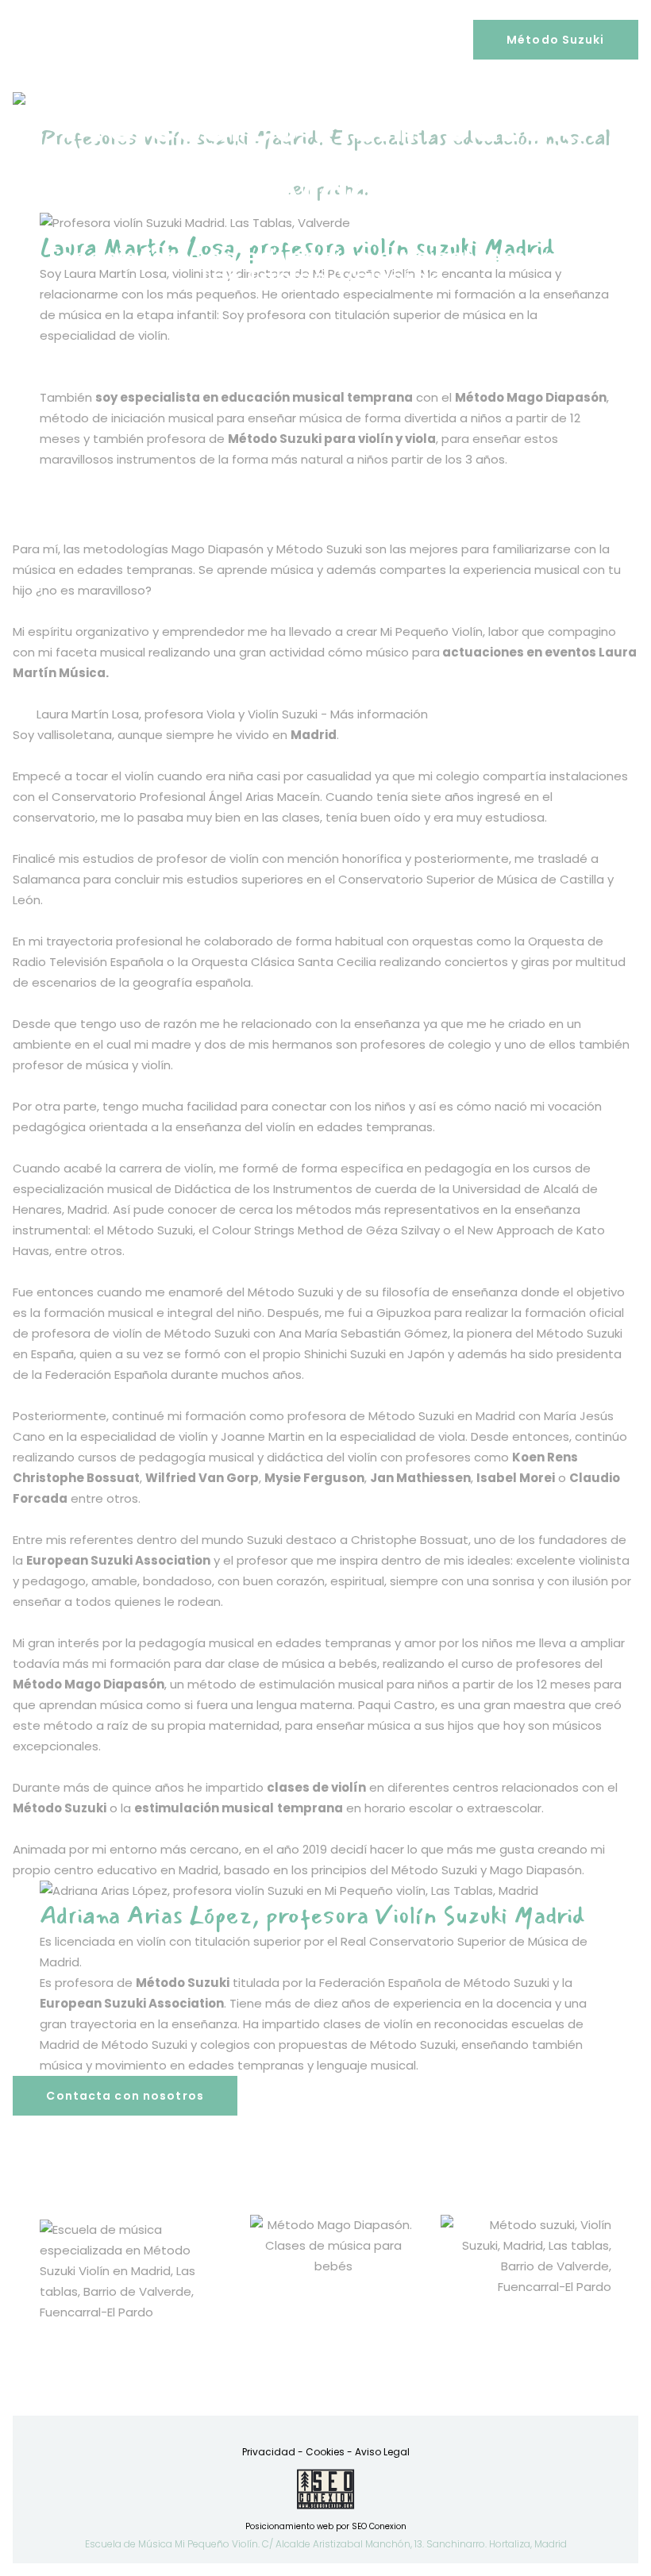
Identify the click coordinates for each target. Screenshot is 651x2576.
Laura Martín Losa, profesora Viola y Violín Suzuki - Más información (232, 714)
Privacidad (269, 2452)
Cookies (325, 2452)
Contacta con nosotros (125, 2096)
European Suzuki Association (132, 2003)
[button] (325, 714)
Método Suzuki (556, 40)
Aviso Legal (382, 2452)
